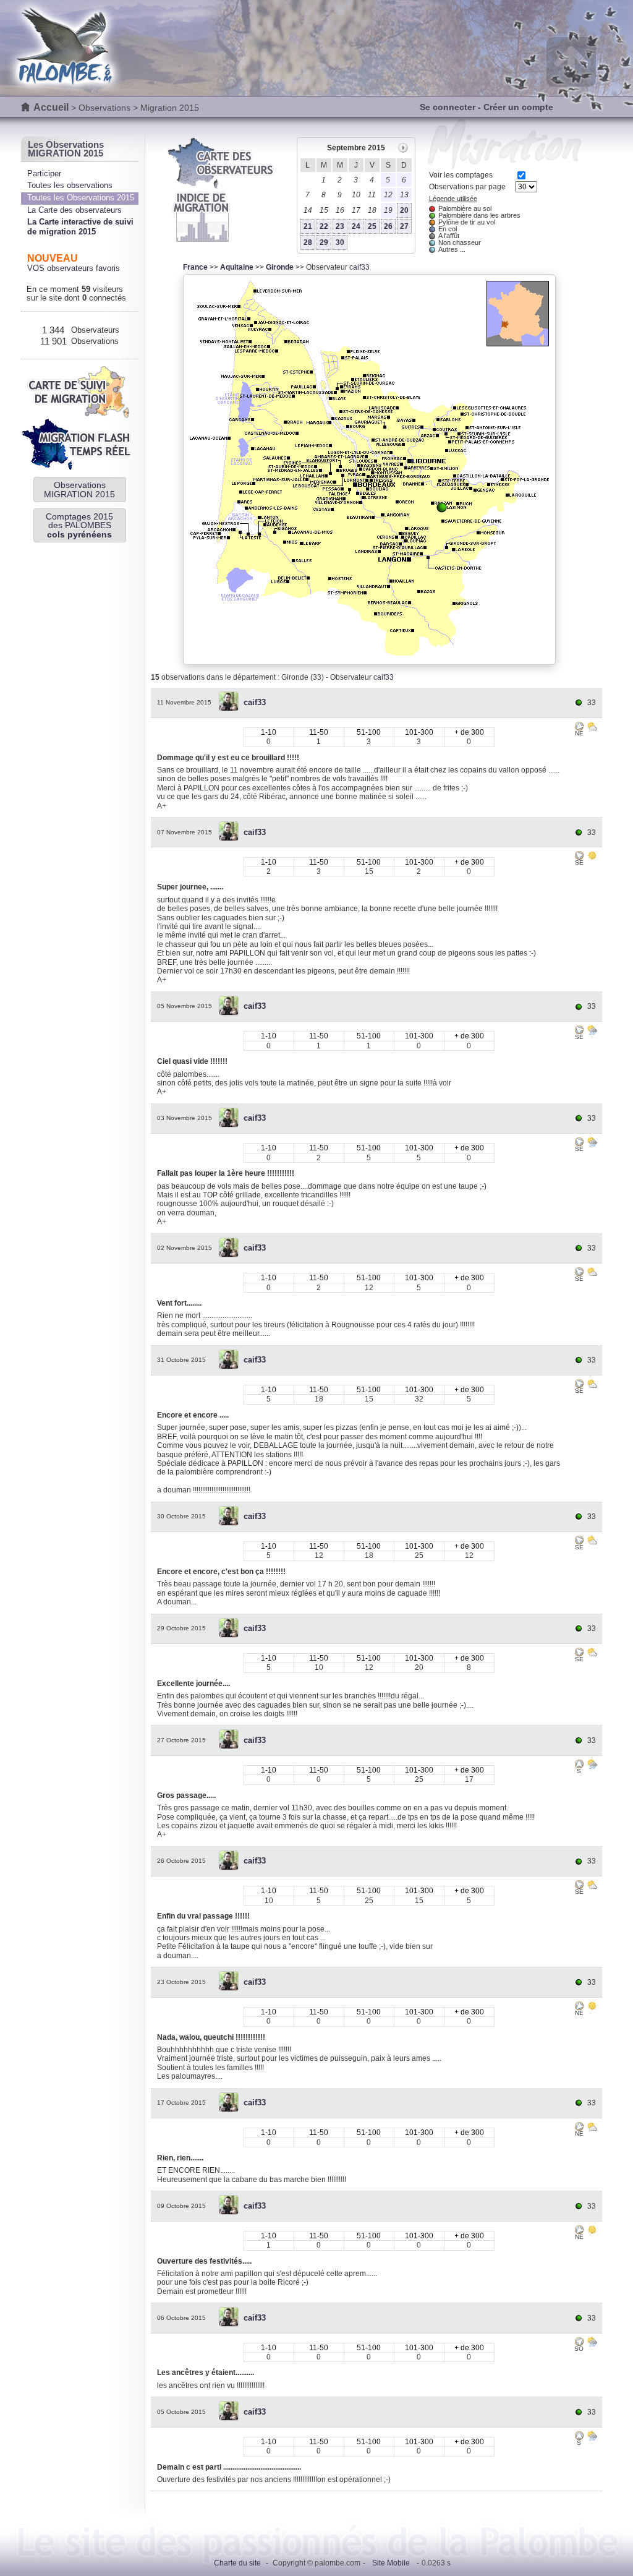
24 (356, 226)
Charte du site (237, 2563)
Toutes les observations (70, 185)
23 (340, 226)
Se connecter (448, 107)
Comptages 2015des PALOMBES (79, 525)
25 (372, 226)
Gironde (280, 267)
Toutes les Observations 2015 (81, 198)
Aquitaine (237, 267)
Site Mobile (391, 2563)
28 (308, 242)
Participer (44, 173)
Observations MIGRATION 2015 (79, 489)
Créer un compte (518, 107)
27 (404, 226)
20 (404, 210)
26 (388, 226)
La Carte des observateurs (74, 210)
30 (340, 242)
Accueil (51, 107)
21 (308, 226)
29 (324, 242)
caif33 (359, 267)
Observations (104, 108)
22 (324, 226)
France (195, 267)
